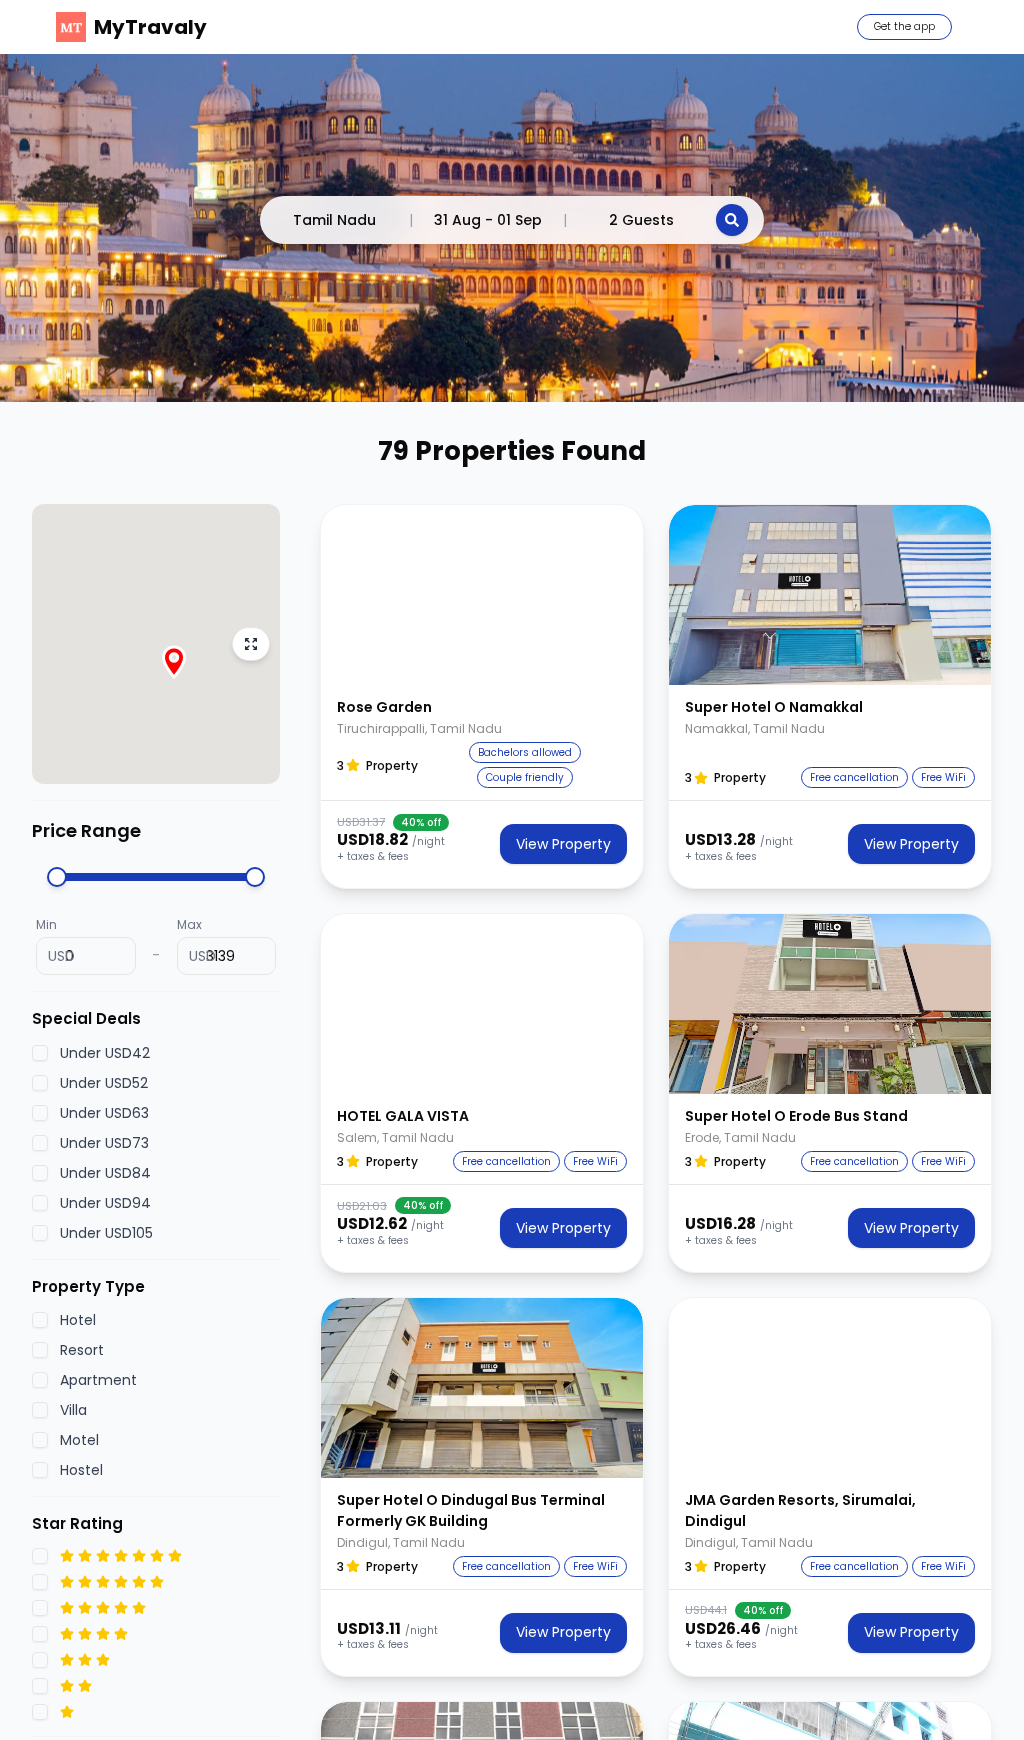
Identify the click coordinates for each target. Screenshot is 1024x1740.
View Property (563, 844)
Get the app (904, 26)
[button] (482, 595)
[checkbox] (40, 1053)
